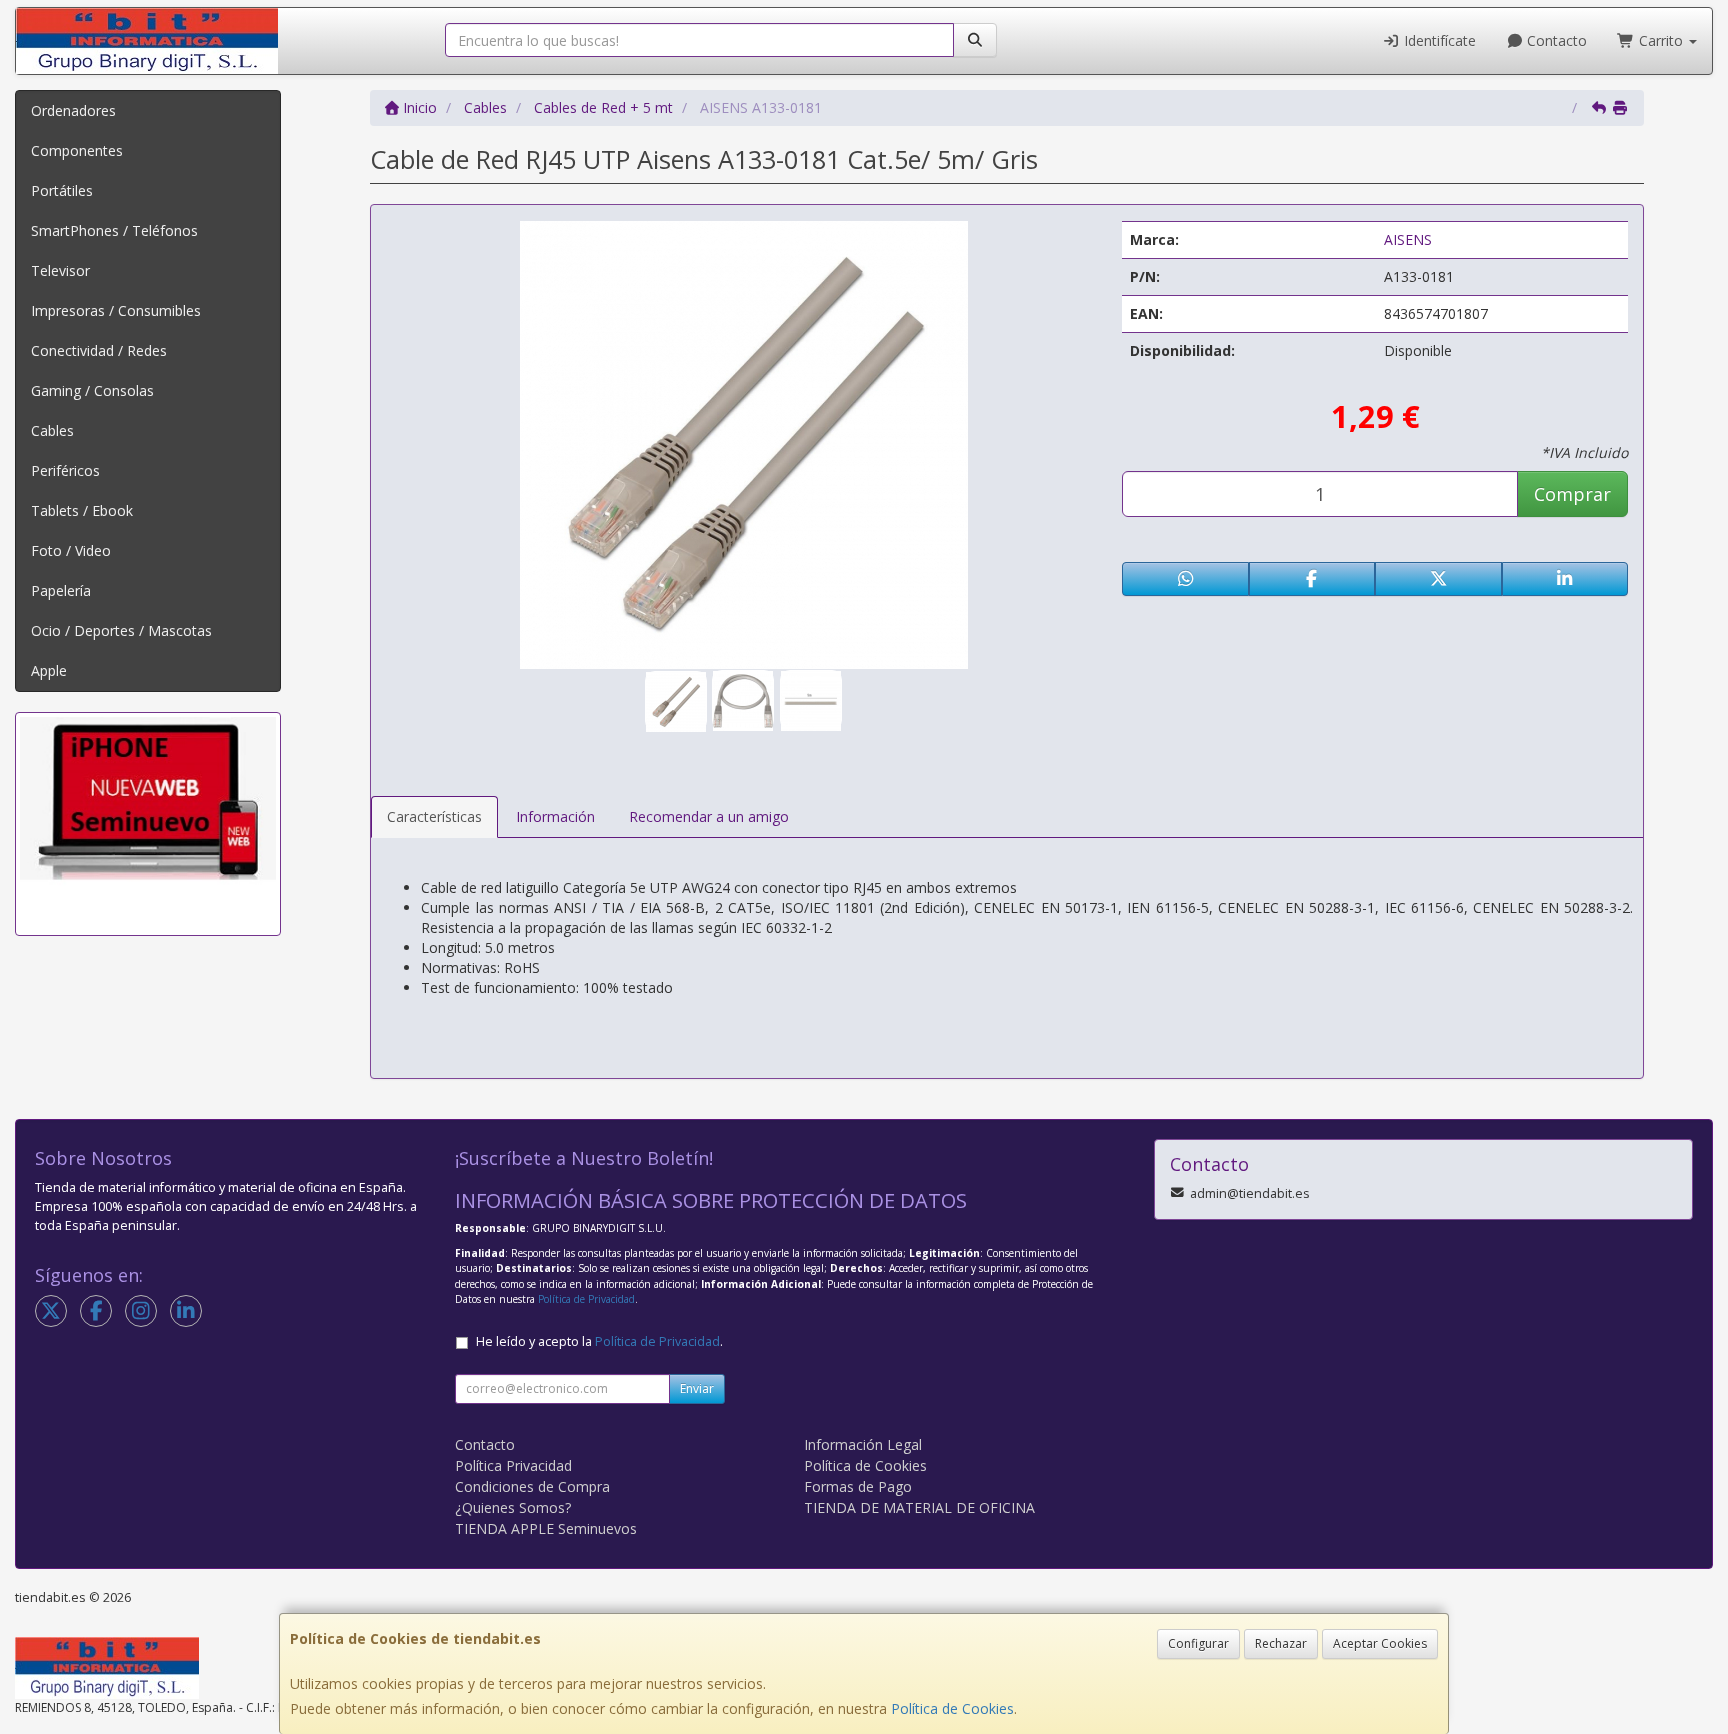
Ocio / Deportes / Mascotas (121, 630)
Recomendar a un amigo (709, 816)
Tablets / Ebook (82, 510)
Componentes (77, 150)
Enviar (697, 1388)
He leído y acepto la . (599, 1341)
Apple (49, 670)
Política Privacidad (513, 1465)
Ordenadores (73, 110)
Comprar (1572, 494)
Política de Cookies (952, 1708)
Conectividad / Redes (99, 350)
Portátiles (62, 190)
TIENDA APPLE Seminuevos (546, 1528)
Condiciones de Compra (532, 1486)
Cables (52, 430)
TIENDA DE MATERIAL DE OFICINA (919, 1507)
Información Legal (863, 1444)
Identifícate (1438, 40)
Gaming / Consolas (92, 390)
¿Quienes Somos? (513, 1507)
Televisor (60, 270)
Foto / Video (71, 550)
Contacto (1555, 40)
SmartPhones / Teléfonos (114, 230)
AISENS (1408, 239)
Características (434, 816)
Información (555, 816)
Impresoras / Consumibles (116, 310)
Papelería (61, 590)
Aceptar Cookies (1380, 1643)
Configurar (1198, 1643)
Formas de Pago (858, 1486)
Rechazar (1281, 1643)
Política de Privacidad (586, 1299)
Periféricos (65, 470)
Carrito (1661, 40)
